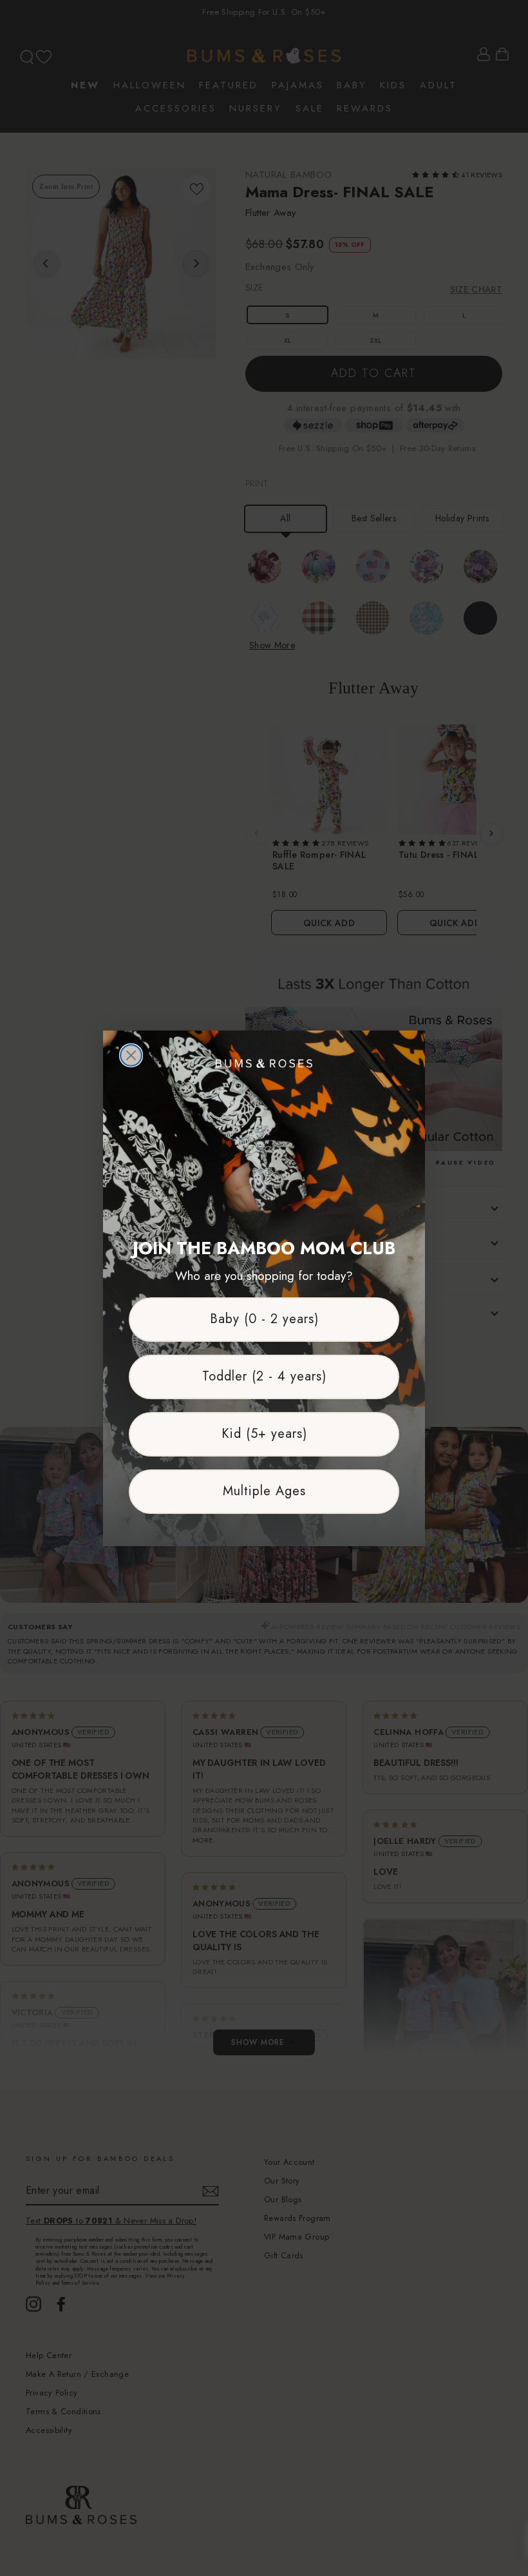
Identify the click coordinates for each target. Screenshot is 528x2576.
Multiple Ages (264, 1491)
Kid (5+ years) (264, 1434)
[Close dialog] (131, 1055)
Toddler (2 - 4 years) (264, 1376)
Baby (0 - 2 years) (264, 1319)
